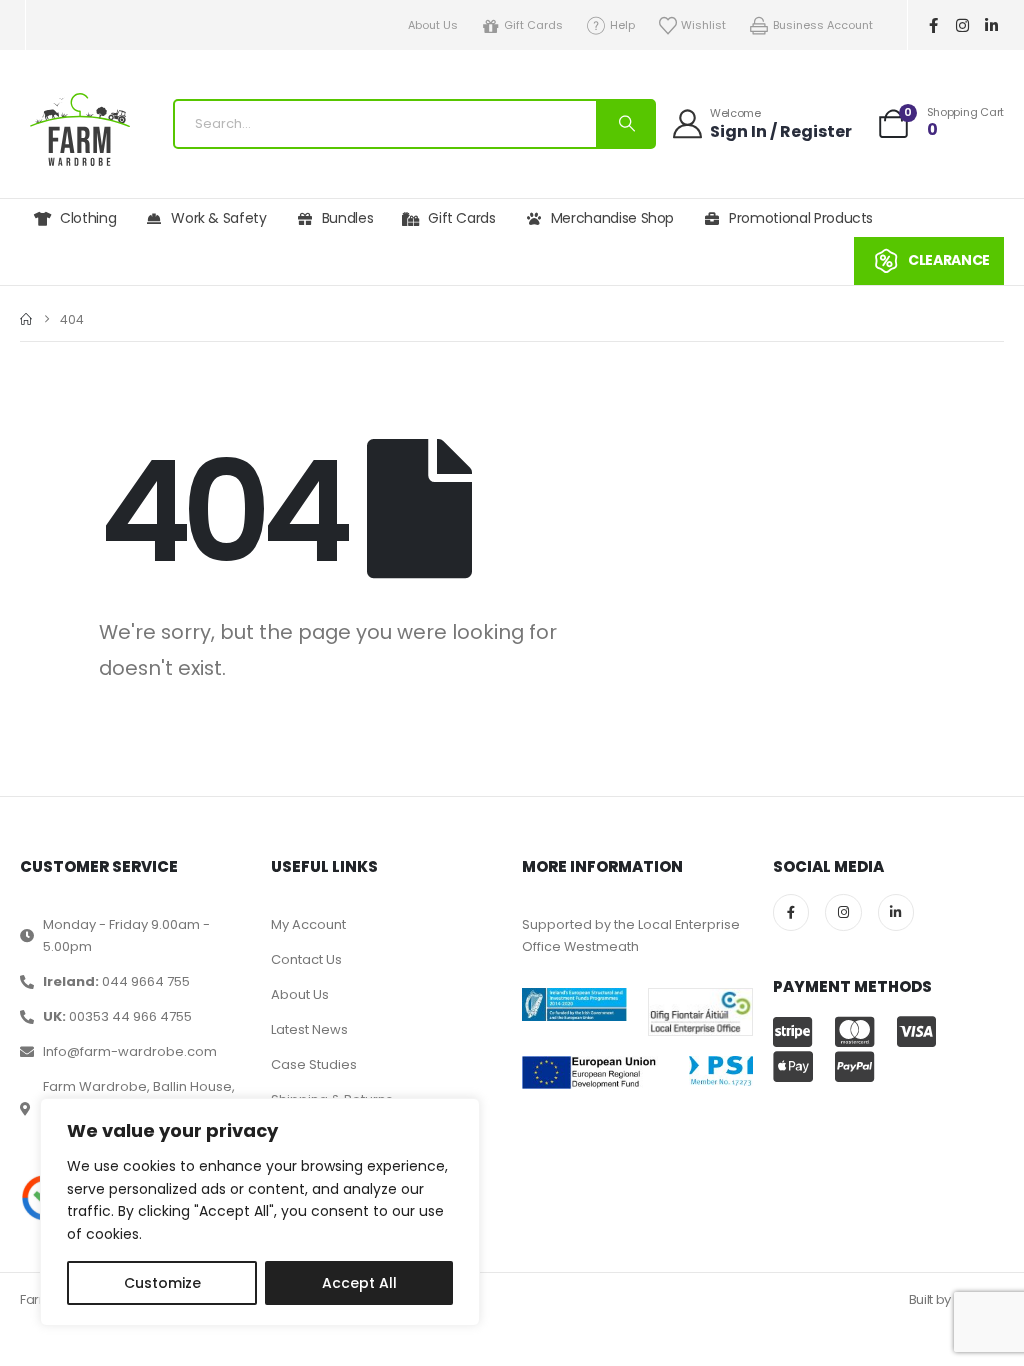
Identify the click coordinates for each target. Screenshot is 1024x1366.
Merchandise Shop (612, 218)
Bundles (348, 218)
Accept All (359, 1283)
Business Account (823, 25)
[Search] (625, 124)
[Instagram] (963, 25)
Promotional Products (801, 218)
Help (622, 25)
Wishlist (703, 25)
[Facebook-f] (934, 25)
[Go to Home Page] (26, 319)
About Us (433, 25)
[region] (260, 1212)
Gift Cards (533, 25)
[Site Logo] (80, 129)
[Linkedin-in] (992, 25)
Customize (162, 1283)
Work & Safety (218, 218)
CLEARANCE (949, 260)
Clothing (88, 218)
